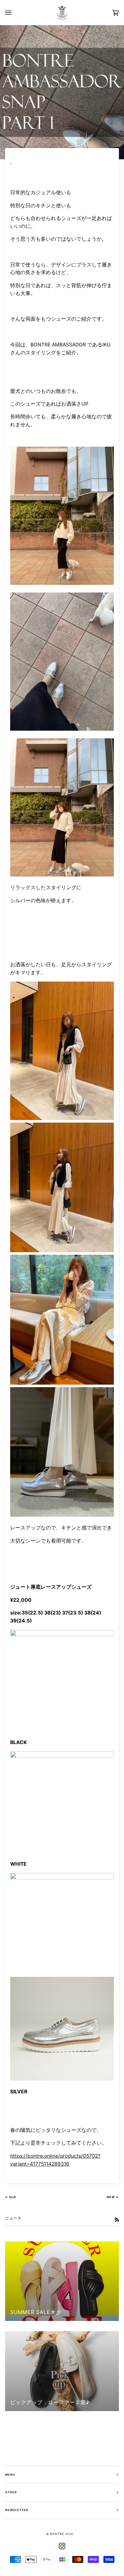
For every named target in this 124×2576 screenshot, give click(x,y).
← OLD (11, 2197)
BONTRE (57, 2534)
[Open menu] (15, 13)
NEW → (113, 2197)
